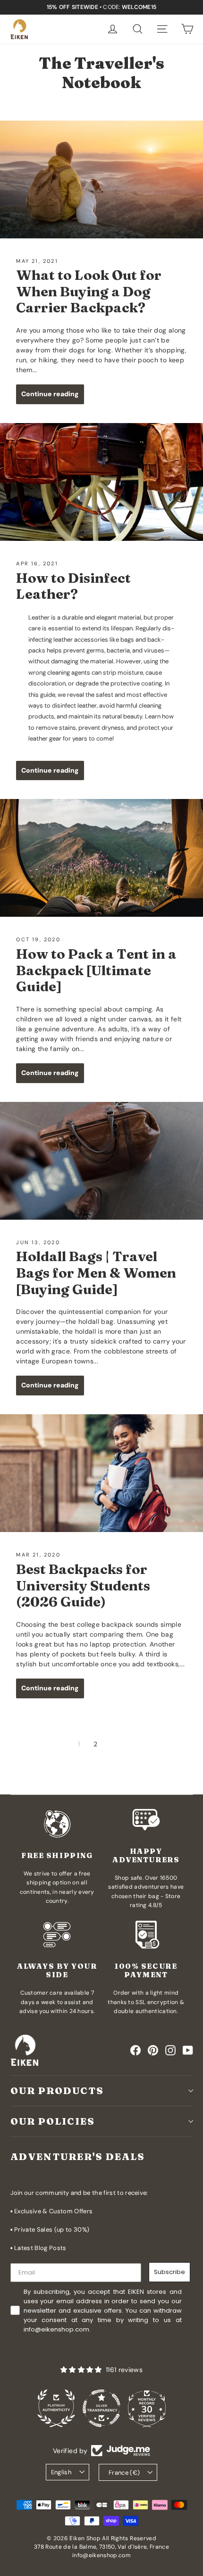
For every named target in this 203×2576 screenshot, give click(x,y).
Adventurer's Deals (78, 2156)
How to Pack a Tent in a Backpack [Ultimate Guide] (96, 970)
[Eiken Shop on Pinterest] (153, 2050)
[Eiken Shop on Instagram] (170, 2050)
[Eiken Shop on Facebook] (135, 2050)
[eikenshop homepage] (19, 29)
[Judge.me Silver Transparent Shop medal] (56, 2408)
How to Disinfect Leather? (73, 586)
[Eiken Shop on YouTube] (188, 2050)
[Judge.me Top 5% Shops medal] (147, 2408)
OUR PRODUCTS (57, 2091)
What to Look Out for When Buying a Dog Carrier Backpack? (89, 291)
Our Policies (53, 2121)
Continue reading (50, 394)
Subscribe (169, 2272)
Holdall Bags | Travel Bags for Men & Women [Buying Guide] (96, 1272)
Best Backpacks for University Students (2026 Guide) (83, 1585)
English (61, 2472)
